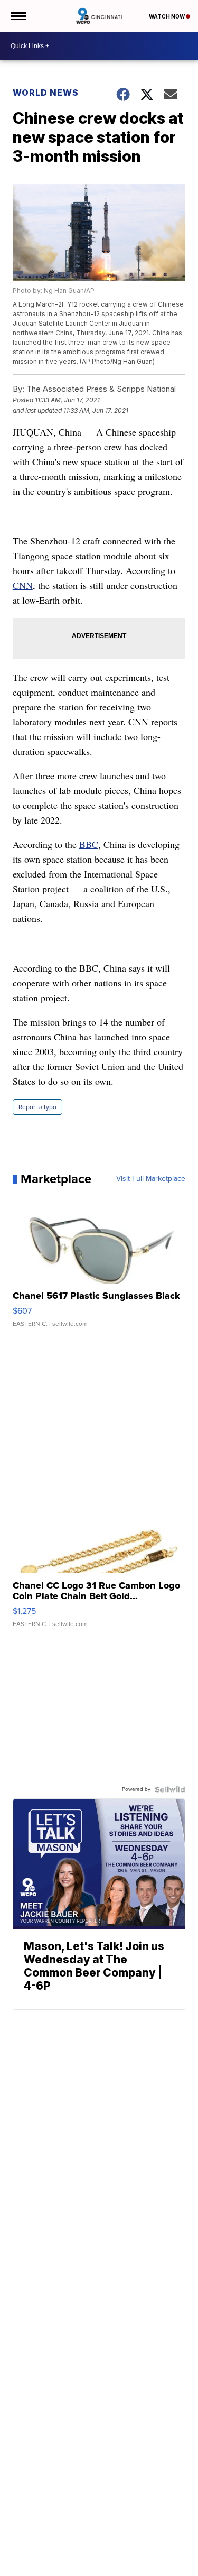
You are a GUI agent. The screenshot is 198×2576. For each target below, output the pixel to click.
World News (46, 93)
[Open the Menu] (18, 16)
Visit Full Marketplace (151, 1179)
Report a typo (37, 1107)
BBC (89, 844)
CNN (23, 585)
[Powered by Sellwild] (170, 1789)
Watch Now (167, 16)
